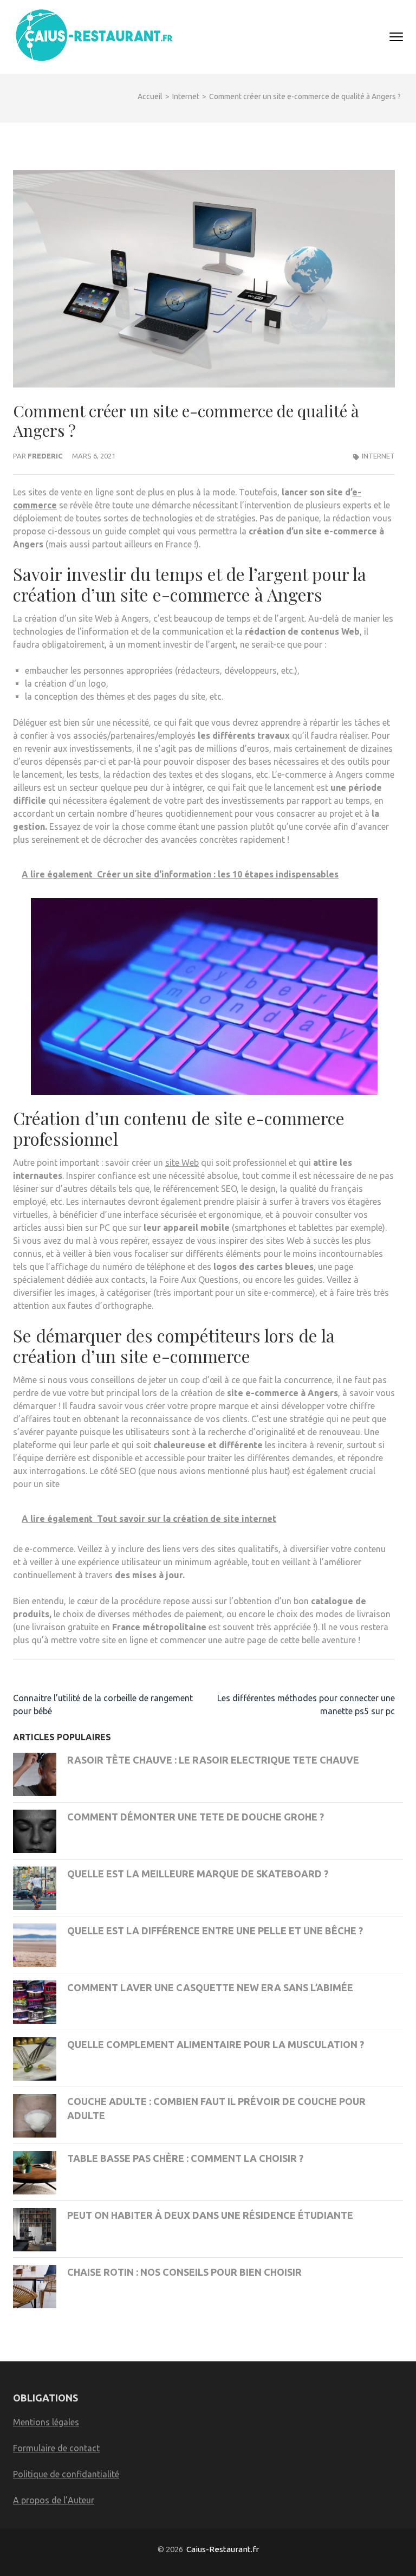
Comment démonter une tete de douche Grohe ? (196, 1817)
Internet (378, 456)
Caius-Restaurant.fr (223, 2549)
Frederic (45, 456)
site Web (182, 1163)
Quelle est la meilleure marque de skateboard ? (198, 1874)
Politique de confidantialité (66, 2474)
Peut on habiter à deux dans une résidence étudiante (210, 2215)
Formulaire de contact (56, 2448)
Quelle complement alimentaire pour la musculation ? (216, 2044)
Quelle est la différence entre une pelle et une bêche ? (215, 1931)
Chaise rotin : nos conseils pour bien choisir (184, 2272)
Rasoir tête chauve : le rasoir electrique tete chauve (213, 1760)
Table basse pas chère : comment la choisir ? (185, 2158)
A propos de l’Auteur (54, 2500)
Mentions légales (46, 2422)
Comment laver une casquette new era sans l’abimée (210, 1987)
